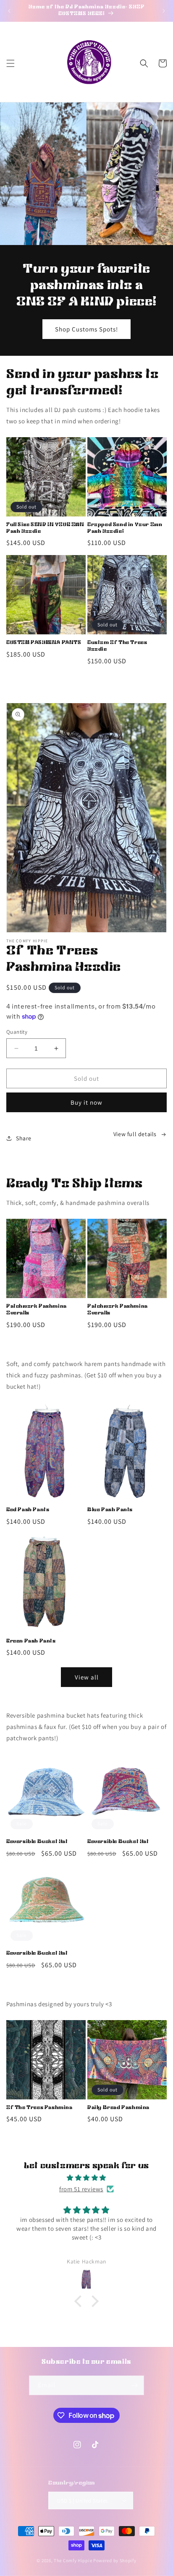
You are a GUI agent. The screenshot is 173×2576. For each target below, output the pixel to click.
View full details (135, 1134)
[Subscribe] (134, 2385)
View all (87, 1677)
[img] (86, 2178)
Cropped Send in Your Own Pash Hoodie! (125, 528)
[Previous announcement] (9, 11)
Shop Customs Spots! (86, 329)
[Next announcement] (164, 11)
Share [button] (24, 1138)
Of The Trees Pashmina (39, 2108)
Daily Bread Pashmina (118, 2108)
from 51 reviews (81, 2189)
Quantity (17, 1032)
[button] (10, 63)
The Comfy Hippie (73, 2560)
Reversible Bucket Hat (37, 1842)
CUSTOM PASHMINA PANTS (44, 643)
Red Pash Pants (28, 1510)
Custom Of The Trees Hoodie (117, 646)
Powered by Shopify (115, 2560)
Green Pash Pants (31, 1641)
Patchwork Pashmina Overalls (37, 1310)
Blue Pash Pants (110, 1510)
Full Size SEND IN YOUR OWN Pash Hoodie (45, 528)
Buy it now (86, 1102)
